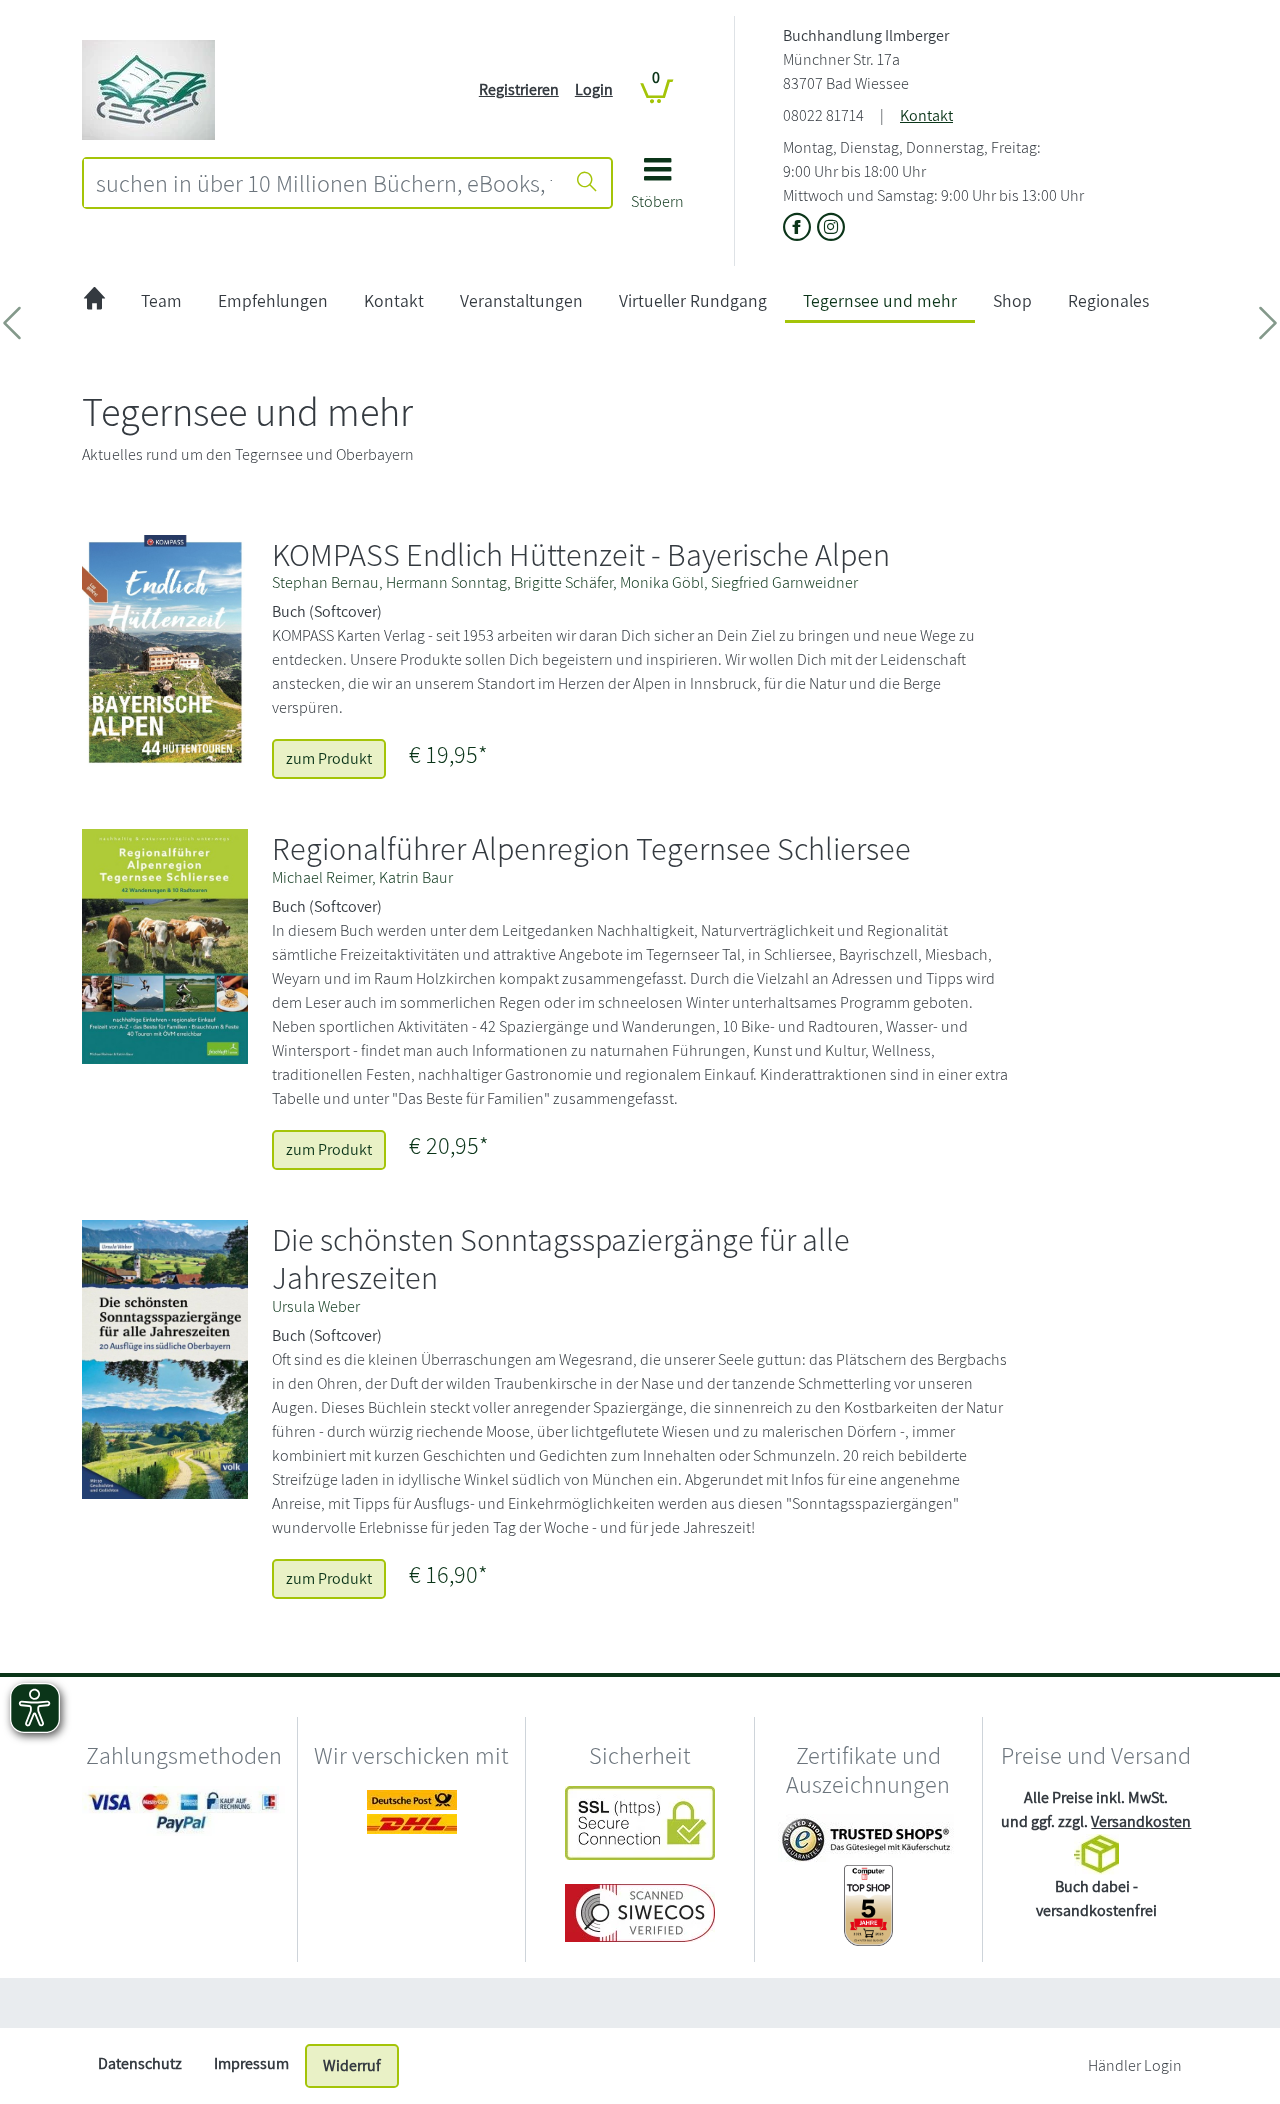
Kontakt (926, 115)
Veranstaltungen (521, 300)
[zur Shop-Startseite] (148, 88)
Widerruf (352, 2065)
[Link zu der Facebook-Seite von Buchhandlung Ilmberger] (800, 228)
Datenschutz (140, 2063)
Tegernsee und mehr (880, 300)
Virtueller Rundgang (693, 300)
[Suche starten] (587, 183)
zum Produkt (329, 758)
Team (161, 300)
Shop (1012, 300)
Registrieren (519, 89)
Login (594, 89)
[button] (657, 190)
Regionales (1108, 300)
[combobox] (324, 183)
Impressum (251, 2063)
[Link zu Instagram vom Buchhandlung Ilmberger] (831, 228)
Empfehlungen (273, 300)
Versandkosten (1141, 1821)
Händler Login (1135, 2065)
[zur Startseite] (94, 301)
